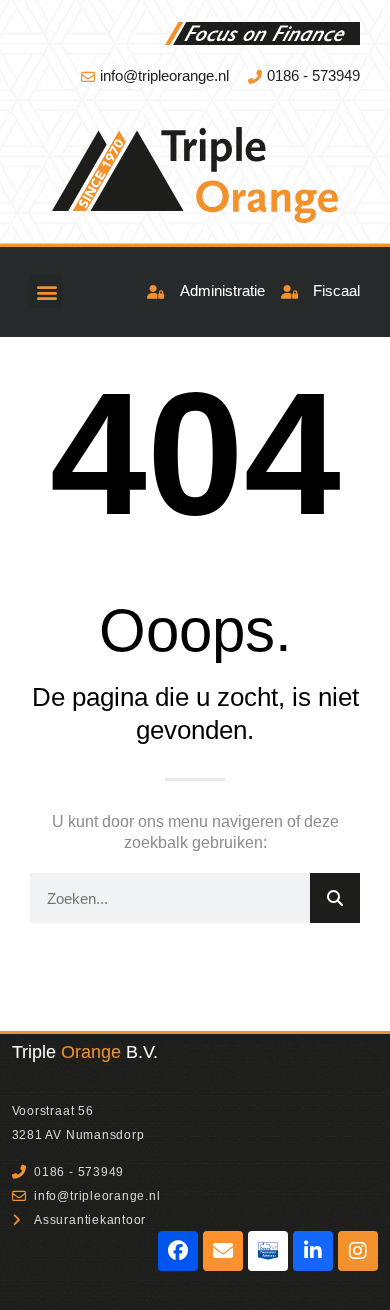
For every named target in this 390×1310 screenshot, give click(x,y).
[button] (46, 291)
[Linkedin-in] (313, 1251)
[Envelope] (223, 1251)
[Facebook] (178, 1251)
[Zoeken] (335, 898)
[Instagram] (358, 1251)
